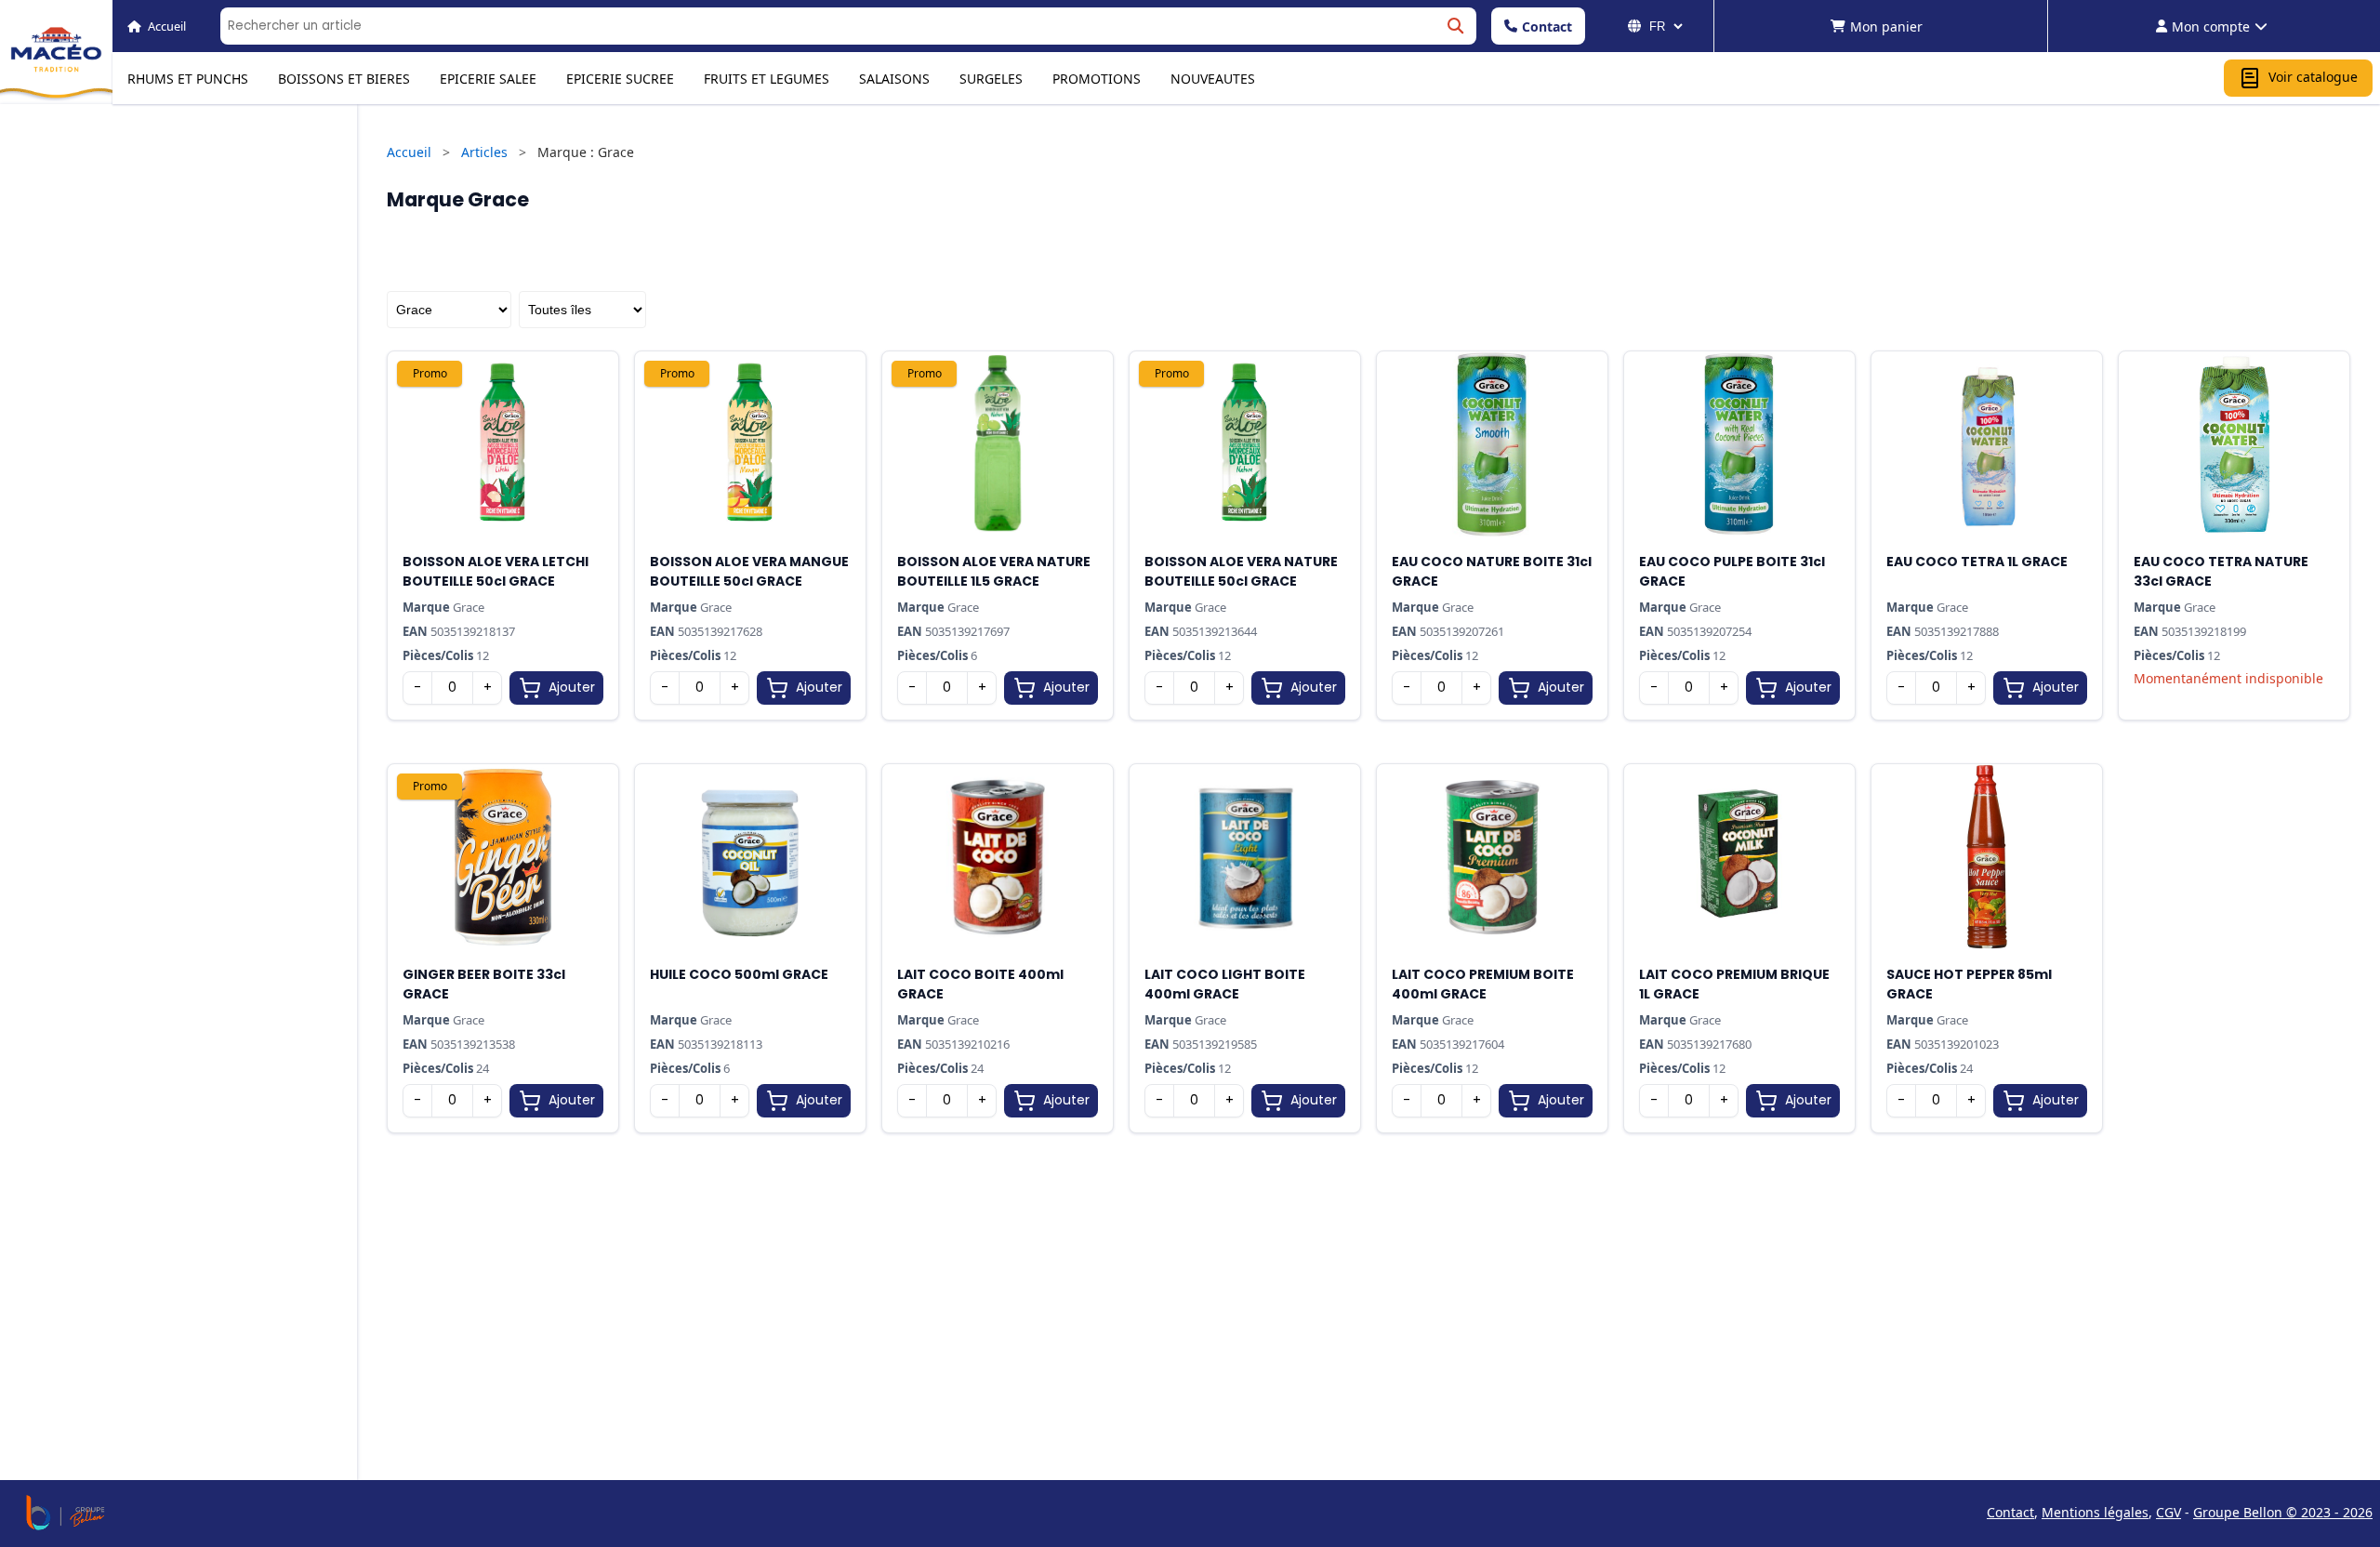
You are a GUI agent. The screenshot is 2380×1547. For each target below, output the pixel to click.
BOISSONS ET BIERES (344, 79)
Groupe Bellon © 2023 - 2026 (2283, 1512)
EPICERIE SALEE (488, 79)
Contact (1547, 26)
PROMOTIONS (1097, 79)
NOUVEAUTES (1213, 79)
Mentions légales (2095, 1512)
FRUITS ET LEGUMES (767, 79)
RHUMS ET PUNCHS (188, 79)
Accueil (409, 152)
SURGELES (991, 79)
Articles (484, 152)
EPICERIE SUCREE (620, 79)
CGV (2168, 1512)
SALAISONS (894, 79)
